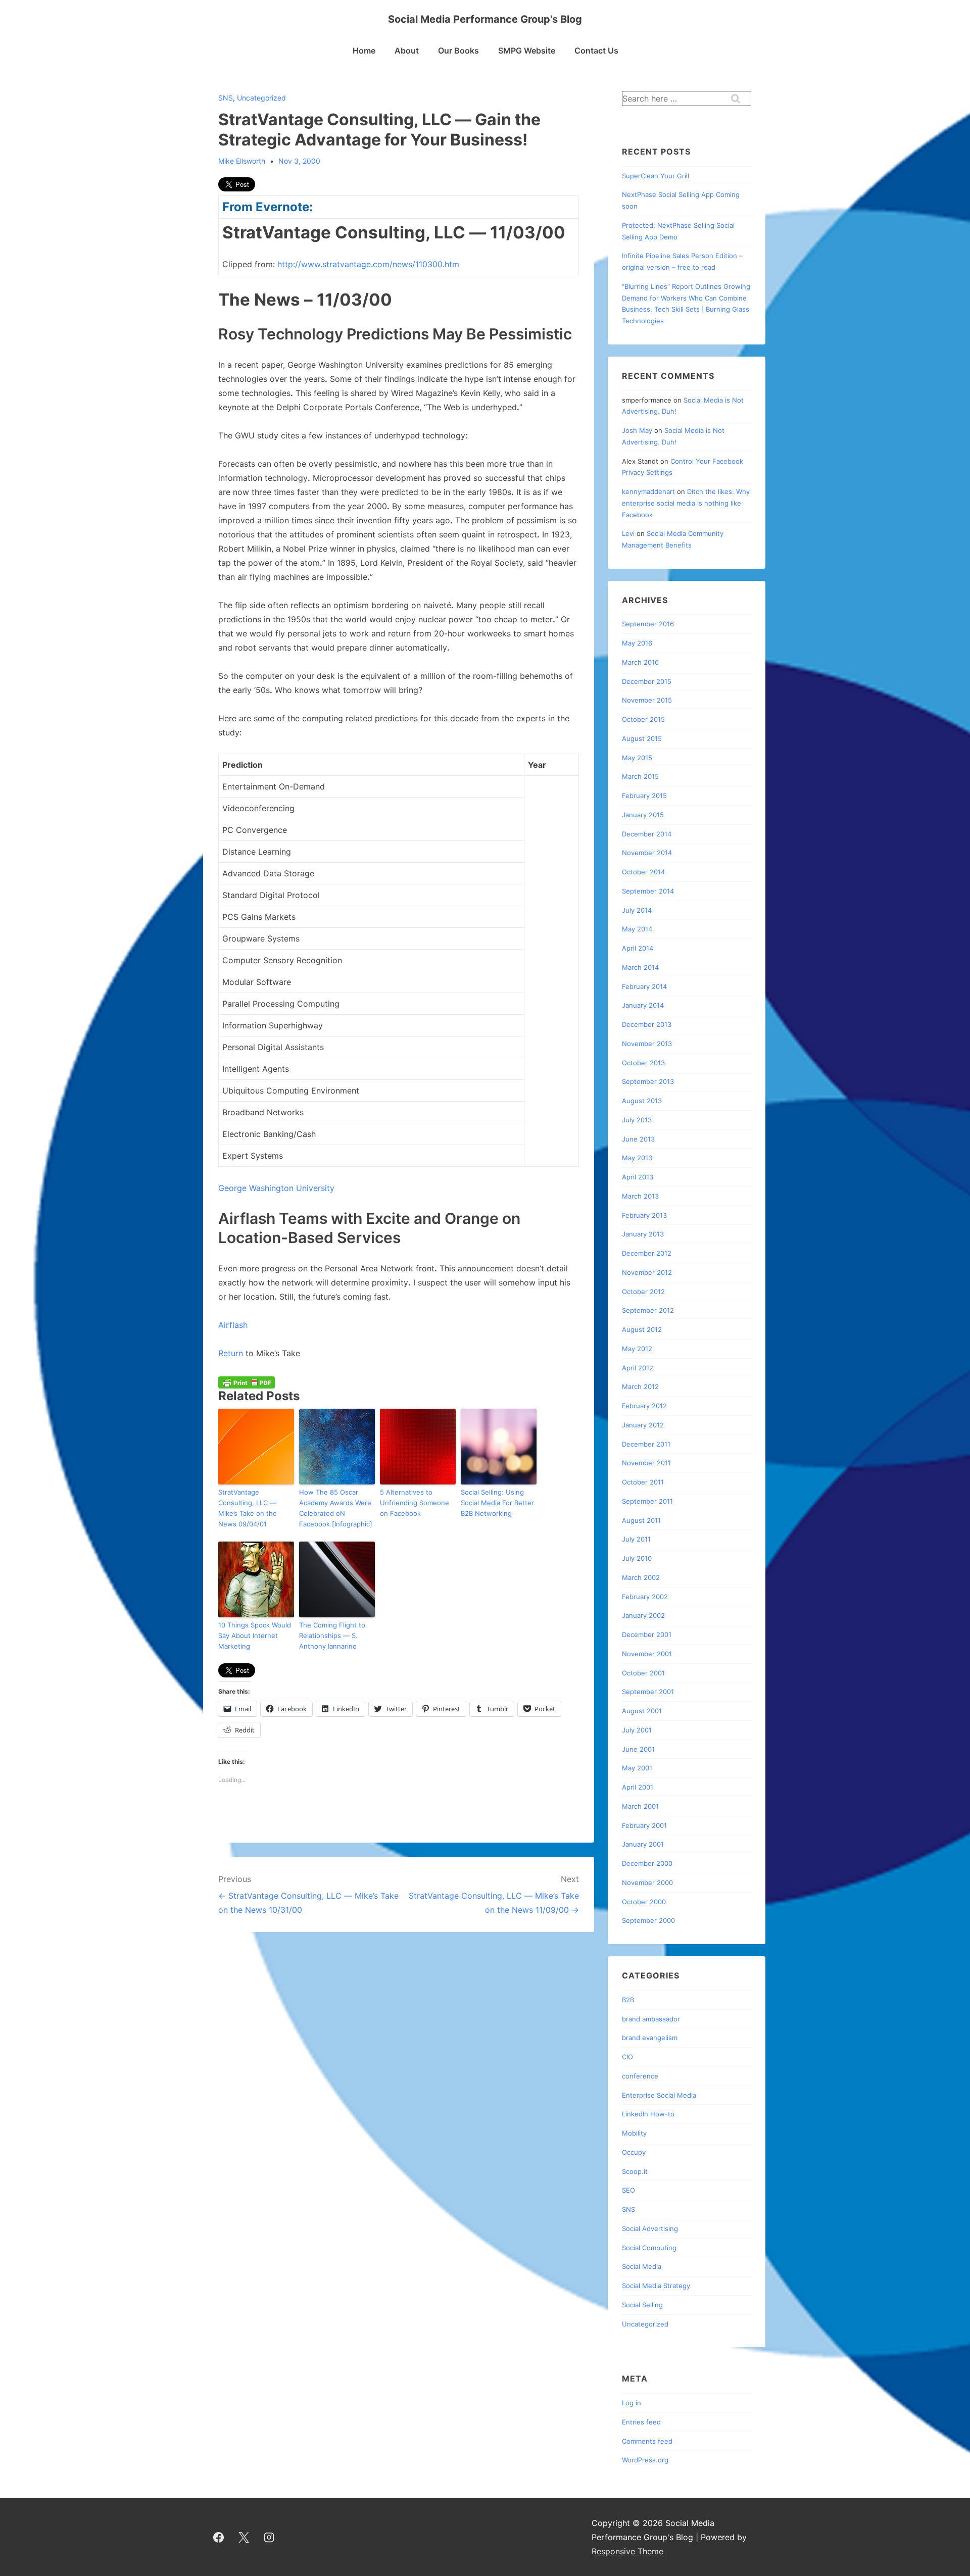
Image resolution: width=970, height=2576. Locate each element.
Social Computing (649, 2248)
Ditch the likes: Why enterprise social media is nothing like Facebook (686, 503)
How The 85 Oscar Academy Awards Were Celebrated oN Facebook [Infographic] (336, 1508)
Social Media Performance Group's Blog (485, 19)
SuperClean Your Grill (656, 176)
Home (364, 51)
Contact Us (596, 51)
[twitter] (244, 2537)
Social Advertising (650, 2228)
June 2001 (638, 1749)
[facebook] (219, 2537)
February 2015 (644, 796)
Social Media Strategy (656, 2286)
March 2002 (641, 1577)
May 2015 (637, 758)
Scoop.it (635, 2171)
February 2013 (644, 1215)
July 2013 (637, 1120)
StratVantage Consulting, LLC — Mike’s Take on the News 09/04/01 (248, 1508)
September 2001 (648, 1692)
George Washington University (276, 1188)
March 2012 (640, 1386)
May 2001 (637, 1768)
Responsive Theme (627, 2551)
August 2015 (642, 738)
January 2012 (643, 1425)
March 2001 (640, 1806)
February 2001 (644, 1825)
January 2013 (643, 1234)
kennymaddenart (648, 491)
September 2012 (648, 1310)
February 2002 (645, 1597)
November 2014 (647, 853)
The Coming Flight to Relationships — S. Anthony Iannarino (332, 1636)
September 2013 (648, 1081)
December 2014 (647, 834)
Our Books (458, 51)
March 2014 (640, 967)
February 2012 (644, 1406)
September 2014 (648, 891)
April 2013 (638, 1177)
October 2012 (643, 1292)
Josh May (637, 430)
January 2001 (643, 1844)
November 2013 (647, 1044)
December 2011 (646, 1444)
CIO (627, 2057)
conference (640, 2076)
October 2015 (643, 719)
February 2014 (644, 986)
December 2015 (647, 681)
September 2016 (648, 624)
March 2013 (640, 1196)
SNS (226, 98)
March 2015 (640, 776)
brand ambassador (651, 2019)
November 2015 (647, 700)
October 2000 (644, 1902)
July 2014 (637, 910)
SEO (628, 2190)
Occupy (634, 2152)
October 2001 (643, 1673)
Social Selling (642, 2305)
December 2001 (647, 1634)
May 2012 (637, 1349)
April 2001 (638, 1787)
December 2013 (647, 1024)
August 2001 (642, 1711)
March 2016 (640, 662)
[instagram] (269, 2537)
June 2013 (638, 1139)
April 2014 (638, 948)
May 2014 (637, 929)
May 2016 (637, 643)
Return (232, 1353)
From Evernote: (268, 207)
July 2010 (637, 1558)
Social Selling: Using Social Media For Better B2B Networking (497, 1503)
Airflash (233, 1325)
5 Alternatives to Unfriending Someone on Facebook (415, 1503)
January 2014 (643, 1005)
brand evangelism (650, 2038)
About (407, 51)
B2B (628, 2000)
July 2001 (637, 1730)
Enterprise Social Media (659, 2095)
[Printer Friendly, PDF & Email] (247, 1382)
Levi (628, 533)
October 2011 (643, 1482)
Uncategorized (261, 98)
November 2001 (647, 1654)
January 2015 (643, 815)
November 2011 (646, 1463)
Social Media (642, 2266)
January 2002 (643, 1615)
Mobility (634, 2133)
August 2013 (642, 1101)
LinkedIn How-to (648, 2114)
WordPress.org (645, 2460)
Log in (632, 2403)
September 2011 (647, 1501)
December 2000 (647, 1863)
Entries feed (641, 2422)
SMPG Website (527, 51)
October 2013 (643, 1063)
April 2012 (638, 1368)
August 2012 (642, 1329)
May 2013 (637, 1158)
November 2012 (647, 1272)
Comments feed (647, 2441)
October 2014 (643, 872)
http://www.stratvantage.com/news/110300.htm (368, 264)
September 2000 (648, 1920)
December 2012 (647, 1253)
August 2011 (641, 1520)
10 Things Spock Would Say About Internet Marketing (255, 1636)
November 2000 (647, 1883)
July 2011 (636, 1539)
